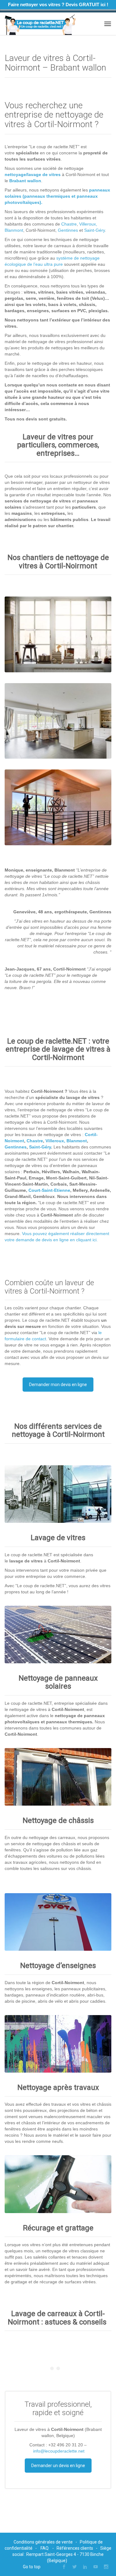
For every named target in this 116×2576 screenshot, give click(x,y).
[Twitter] (75, 2567)
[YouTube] (96, 2567)
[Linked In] (85, 2567)
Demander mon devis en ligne (58, 1385)
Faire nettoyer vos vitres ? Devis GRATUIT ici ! (58, 4)
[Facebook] (64, 2567)
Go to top (32, 2567)
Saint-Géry (95, 230)
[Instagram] (106, 2567)
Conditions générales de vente (43, 2542)
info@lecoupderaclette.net (59, 2451)
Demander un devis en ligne (58, 2466)
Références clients (75, 2548)
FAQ (45, 2548)
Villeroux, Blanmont (66, 1141)
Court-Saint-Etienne (49, 1190)
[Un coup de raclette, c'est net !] (40, 24)
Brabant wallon (25, 181)
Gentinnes (68, 230)
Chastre (69, 224)
